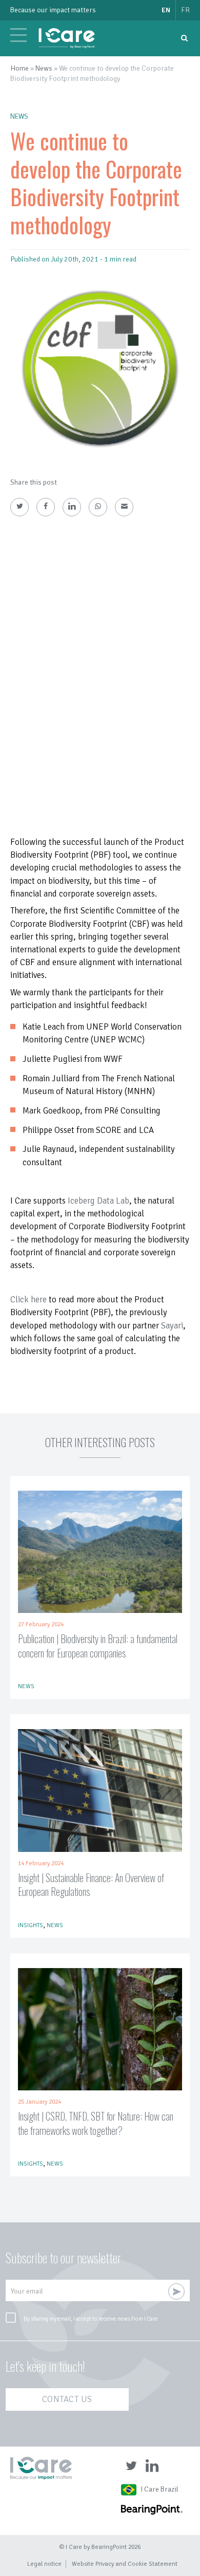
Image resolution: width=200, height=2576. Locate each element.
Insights (31, 1925)
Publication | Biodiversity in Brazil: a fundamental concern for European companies (98, 1646)
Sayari (172, 1326)
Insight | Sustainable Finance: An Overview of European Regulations (91, 1885)
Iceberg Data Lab (98, 1201)
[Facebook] (46, 507)
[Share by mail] (124, 507)
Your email (27, 2291)
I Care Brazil (159, 2489)
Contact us (67, 2399)
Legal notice (44, 2564)
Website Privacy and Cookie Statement (125, 2564)
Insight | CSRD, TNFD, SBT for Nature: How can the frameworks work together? (96, 2123)
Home (19, 68)
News (44, 68)
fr (185, 10)
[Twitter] (19, 507)
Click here (28, 1300)
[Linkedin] (72, 507)
